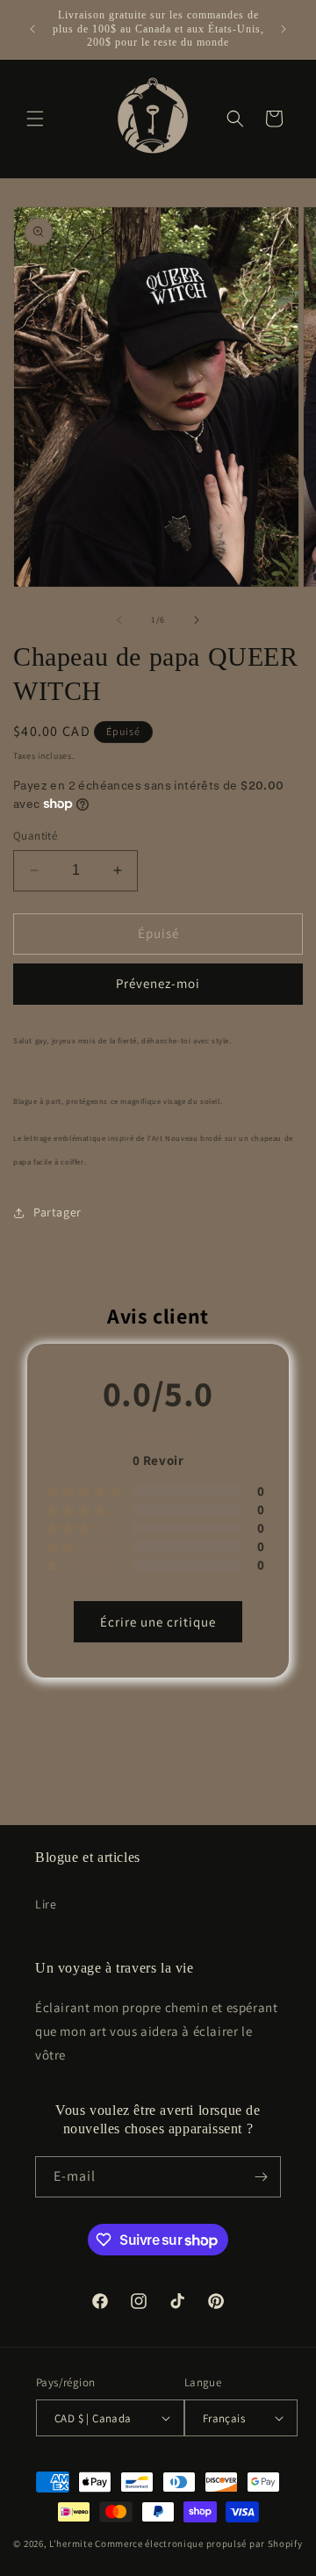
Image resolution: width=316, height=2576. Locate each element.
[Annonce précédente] (32, 29)
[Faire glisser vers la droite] (197, 620)
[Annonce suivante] (284, 29)
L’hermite (71, 2544)
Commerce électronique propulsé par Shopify (198, 2544)
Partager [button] (57, 1212)
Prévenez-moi (158, 983)
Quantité (35, 836)
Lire (46, 1904)
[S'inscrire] (261, 2177)
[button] (35, 119)
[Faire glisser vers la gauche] (119, 620)
